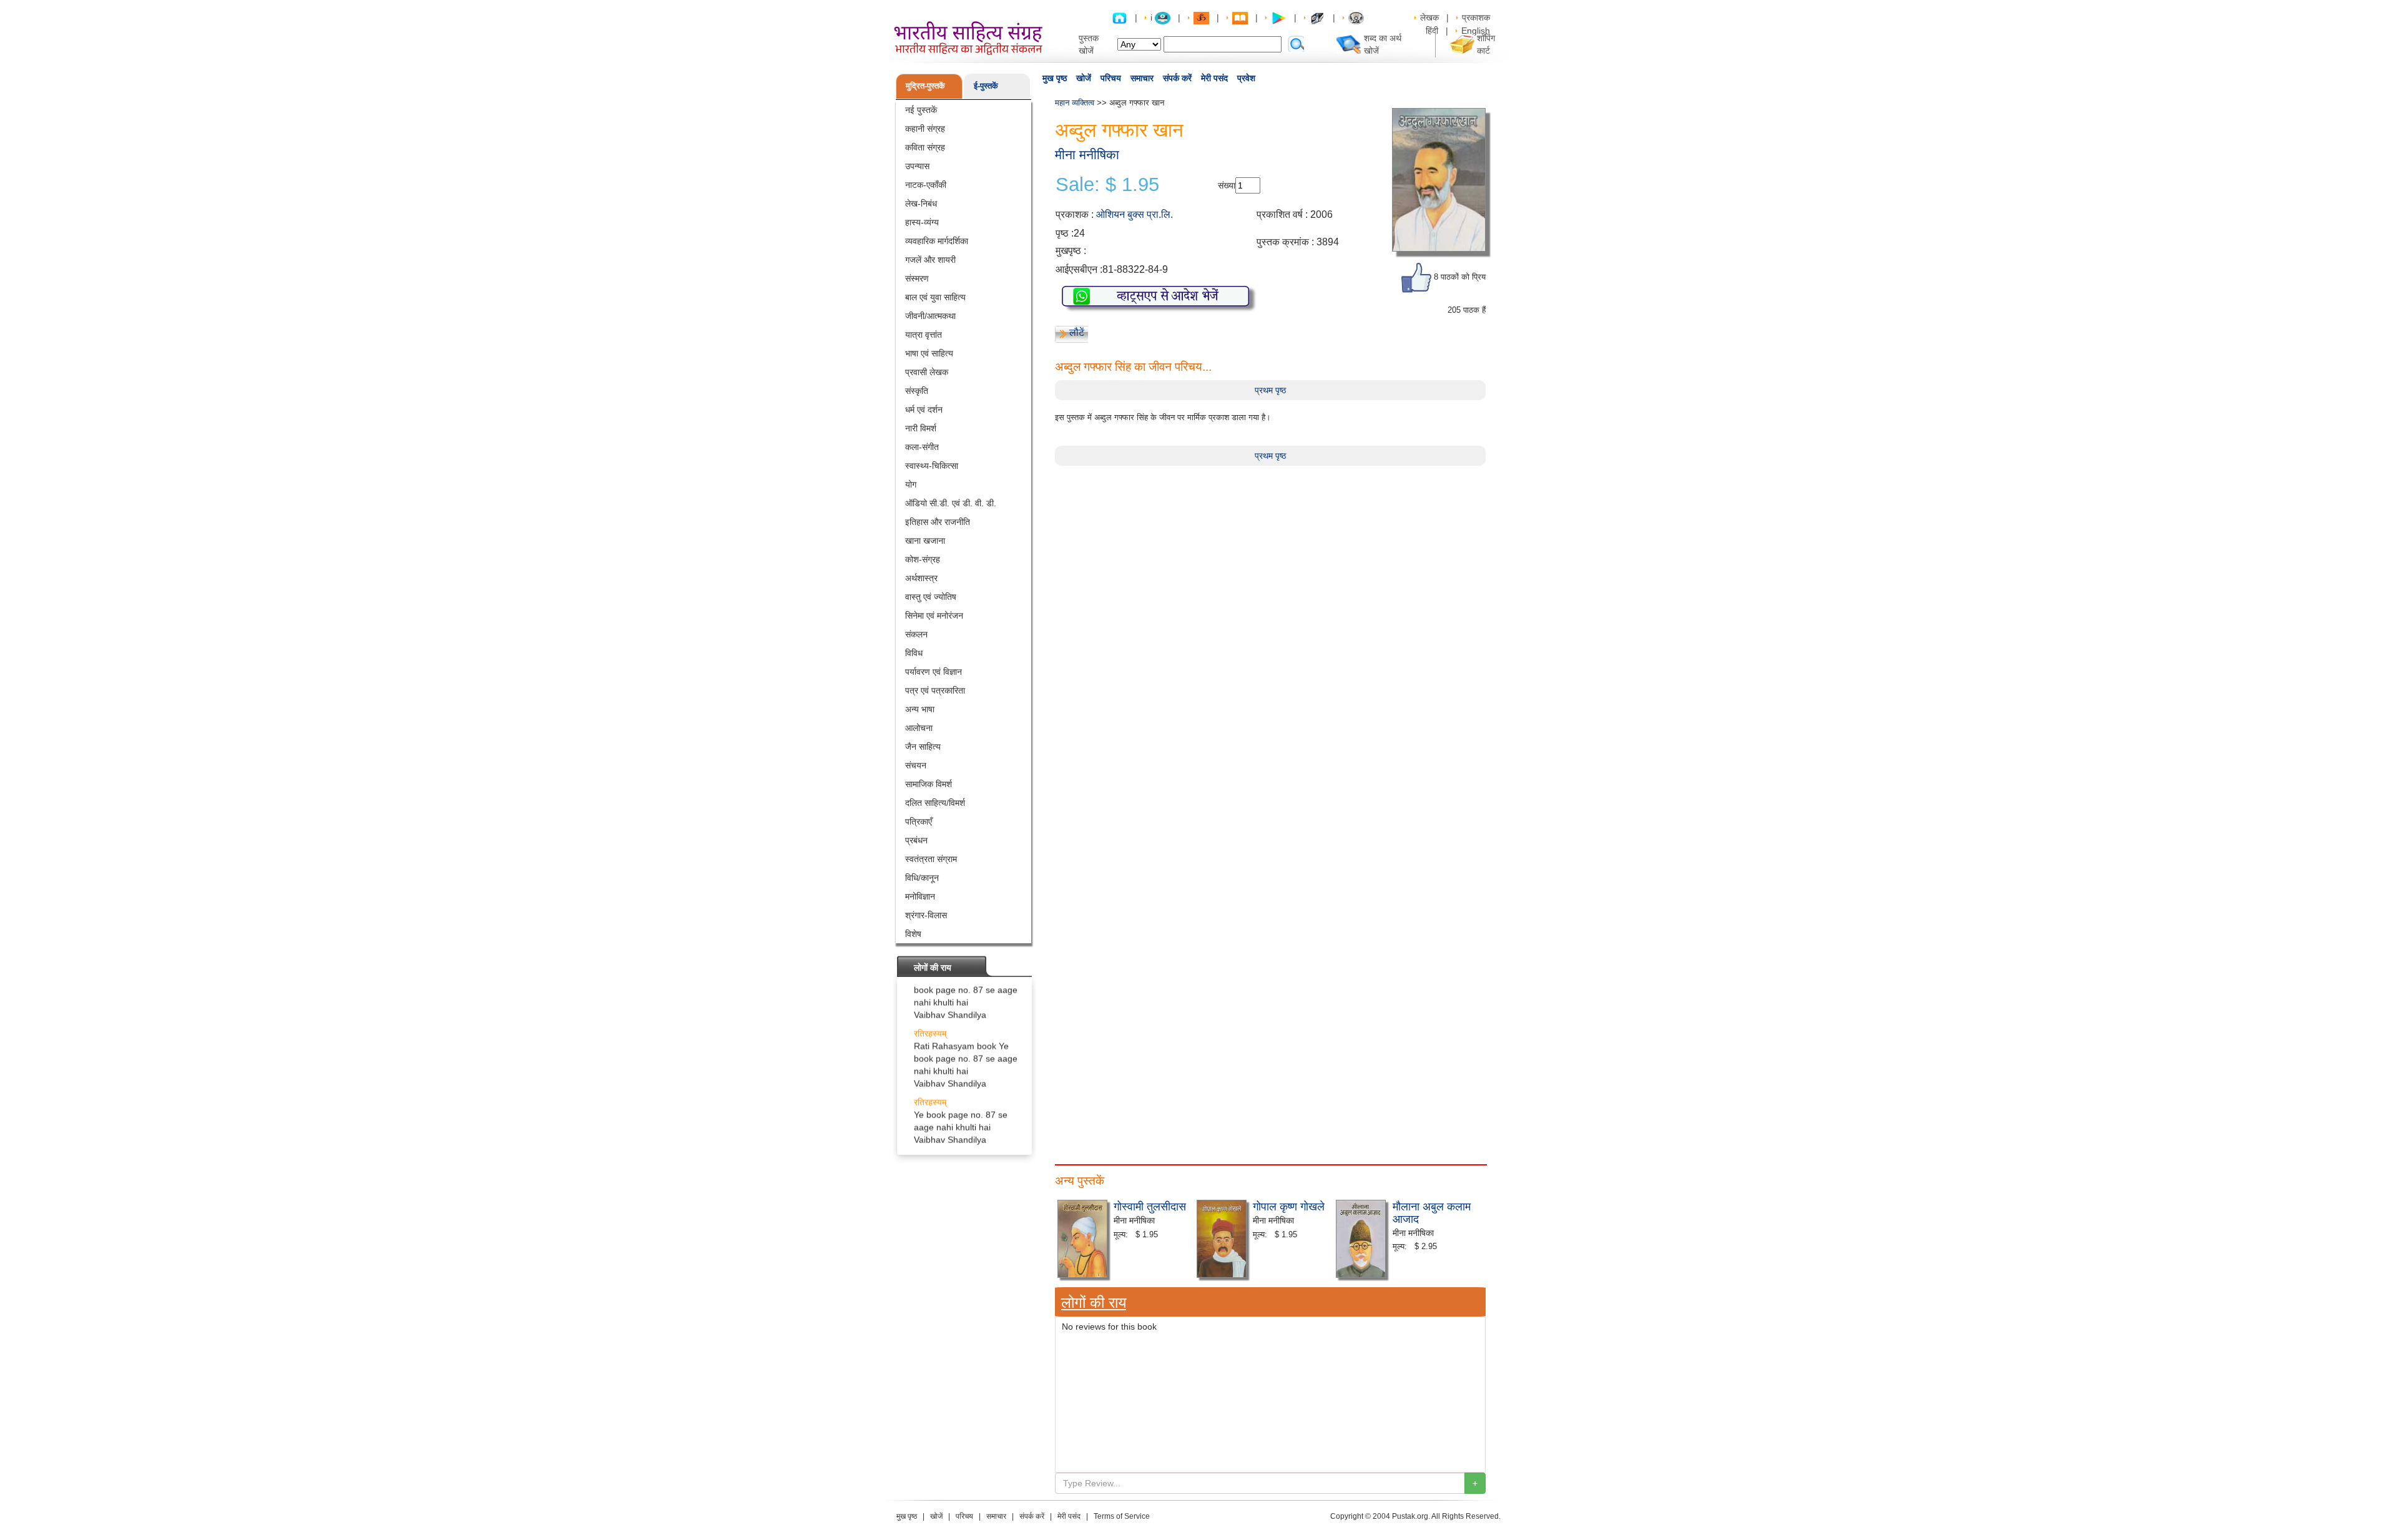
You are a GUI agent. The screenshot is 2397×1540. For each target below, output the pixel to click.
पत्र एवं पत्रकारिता (935, 690)
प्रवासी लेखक (927, 372)
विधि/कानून (922, 878)
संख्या (1227, 185)
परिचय (1111, 78)
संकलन (916, 634)
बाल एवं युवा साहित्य (935, 297)
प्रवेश (1246, 78)
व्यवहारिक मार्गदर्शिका (937, 241)
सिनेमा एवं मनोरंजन (934, 616)
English (1476, 31)
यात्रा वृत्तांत (924, 335)
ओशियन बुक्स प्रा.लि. (1135, 214)
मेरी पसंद (1214, 78)
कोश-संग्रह (923, 559)
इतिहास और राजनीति (938, 522)
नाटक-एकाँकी (926, 185)
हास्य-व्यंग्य (922, 222)
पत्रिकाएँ (919, 821)
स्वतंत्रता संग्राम (931, 859)
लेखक (1429, 17)
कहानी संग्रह (925, 129)
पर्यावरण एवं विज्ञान (934, 672)
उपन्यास (917, 166)
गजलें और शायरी (930, 260)
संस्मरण (917, 278)
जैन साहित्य (923, 747)
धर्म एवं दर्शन (924, 410)
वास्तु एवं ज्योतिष (931, 597)
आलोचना (919, 728)
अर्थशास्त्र (921, 578)
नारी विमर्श (921, 428)
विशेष (913, 934)
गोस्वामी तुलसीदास (1150, 1205)
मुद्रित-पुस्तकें (925, 86)
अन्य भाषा (920, 709)
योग (911, 484)
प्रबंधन (916, 840)
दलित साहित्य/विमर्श (935, 803)
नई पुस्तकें (921, 110)
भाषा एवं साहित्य (929, 353)
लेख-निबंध (921, 204)
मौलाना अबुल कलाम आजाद (1432, 1212)
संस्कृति (917, 391)
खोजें (1084, 78)
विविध (914, 653)
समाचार (1142, 78)
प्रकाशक (1476, 17)
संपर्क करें (1177, 78)
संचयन (916, 765)
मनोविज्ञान (920, 896)
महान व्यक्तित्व (1075, 103)
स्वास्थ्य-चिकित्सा (932, 466)
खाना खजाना (925, 541)
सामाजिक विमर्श (929, 784)
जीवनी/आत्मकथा (930, 316)
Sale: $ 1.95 (1107, 185)
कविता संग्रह (925, 147)
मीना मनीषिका (1087, 154)
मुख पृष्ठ (1055, 78)
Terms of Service (1122, 1516)
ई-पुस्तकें (986, 86)
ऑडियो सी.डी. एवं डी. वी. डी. (951, 503)
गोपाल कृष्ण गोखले (1289, 1205)
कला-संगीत (922, 447)
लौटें (1077, 332)
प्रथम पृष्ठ (1270, 390)
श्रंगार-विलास (926, 915)
